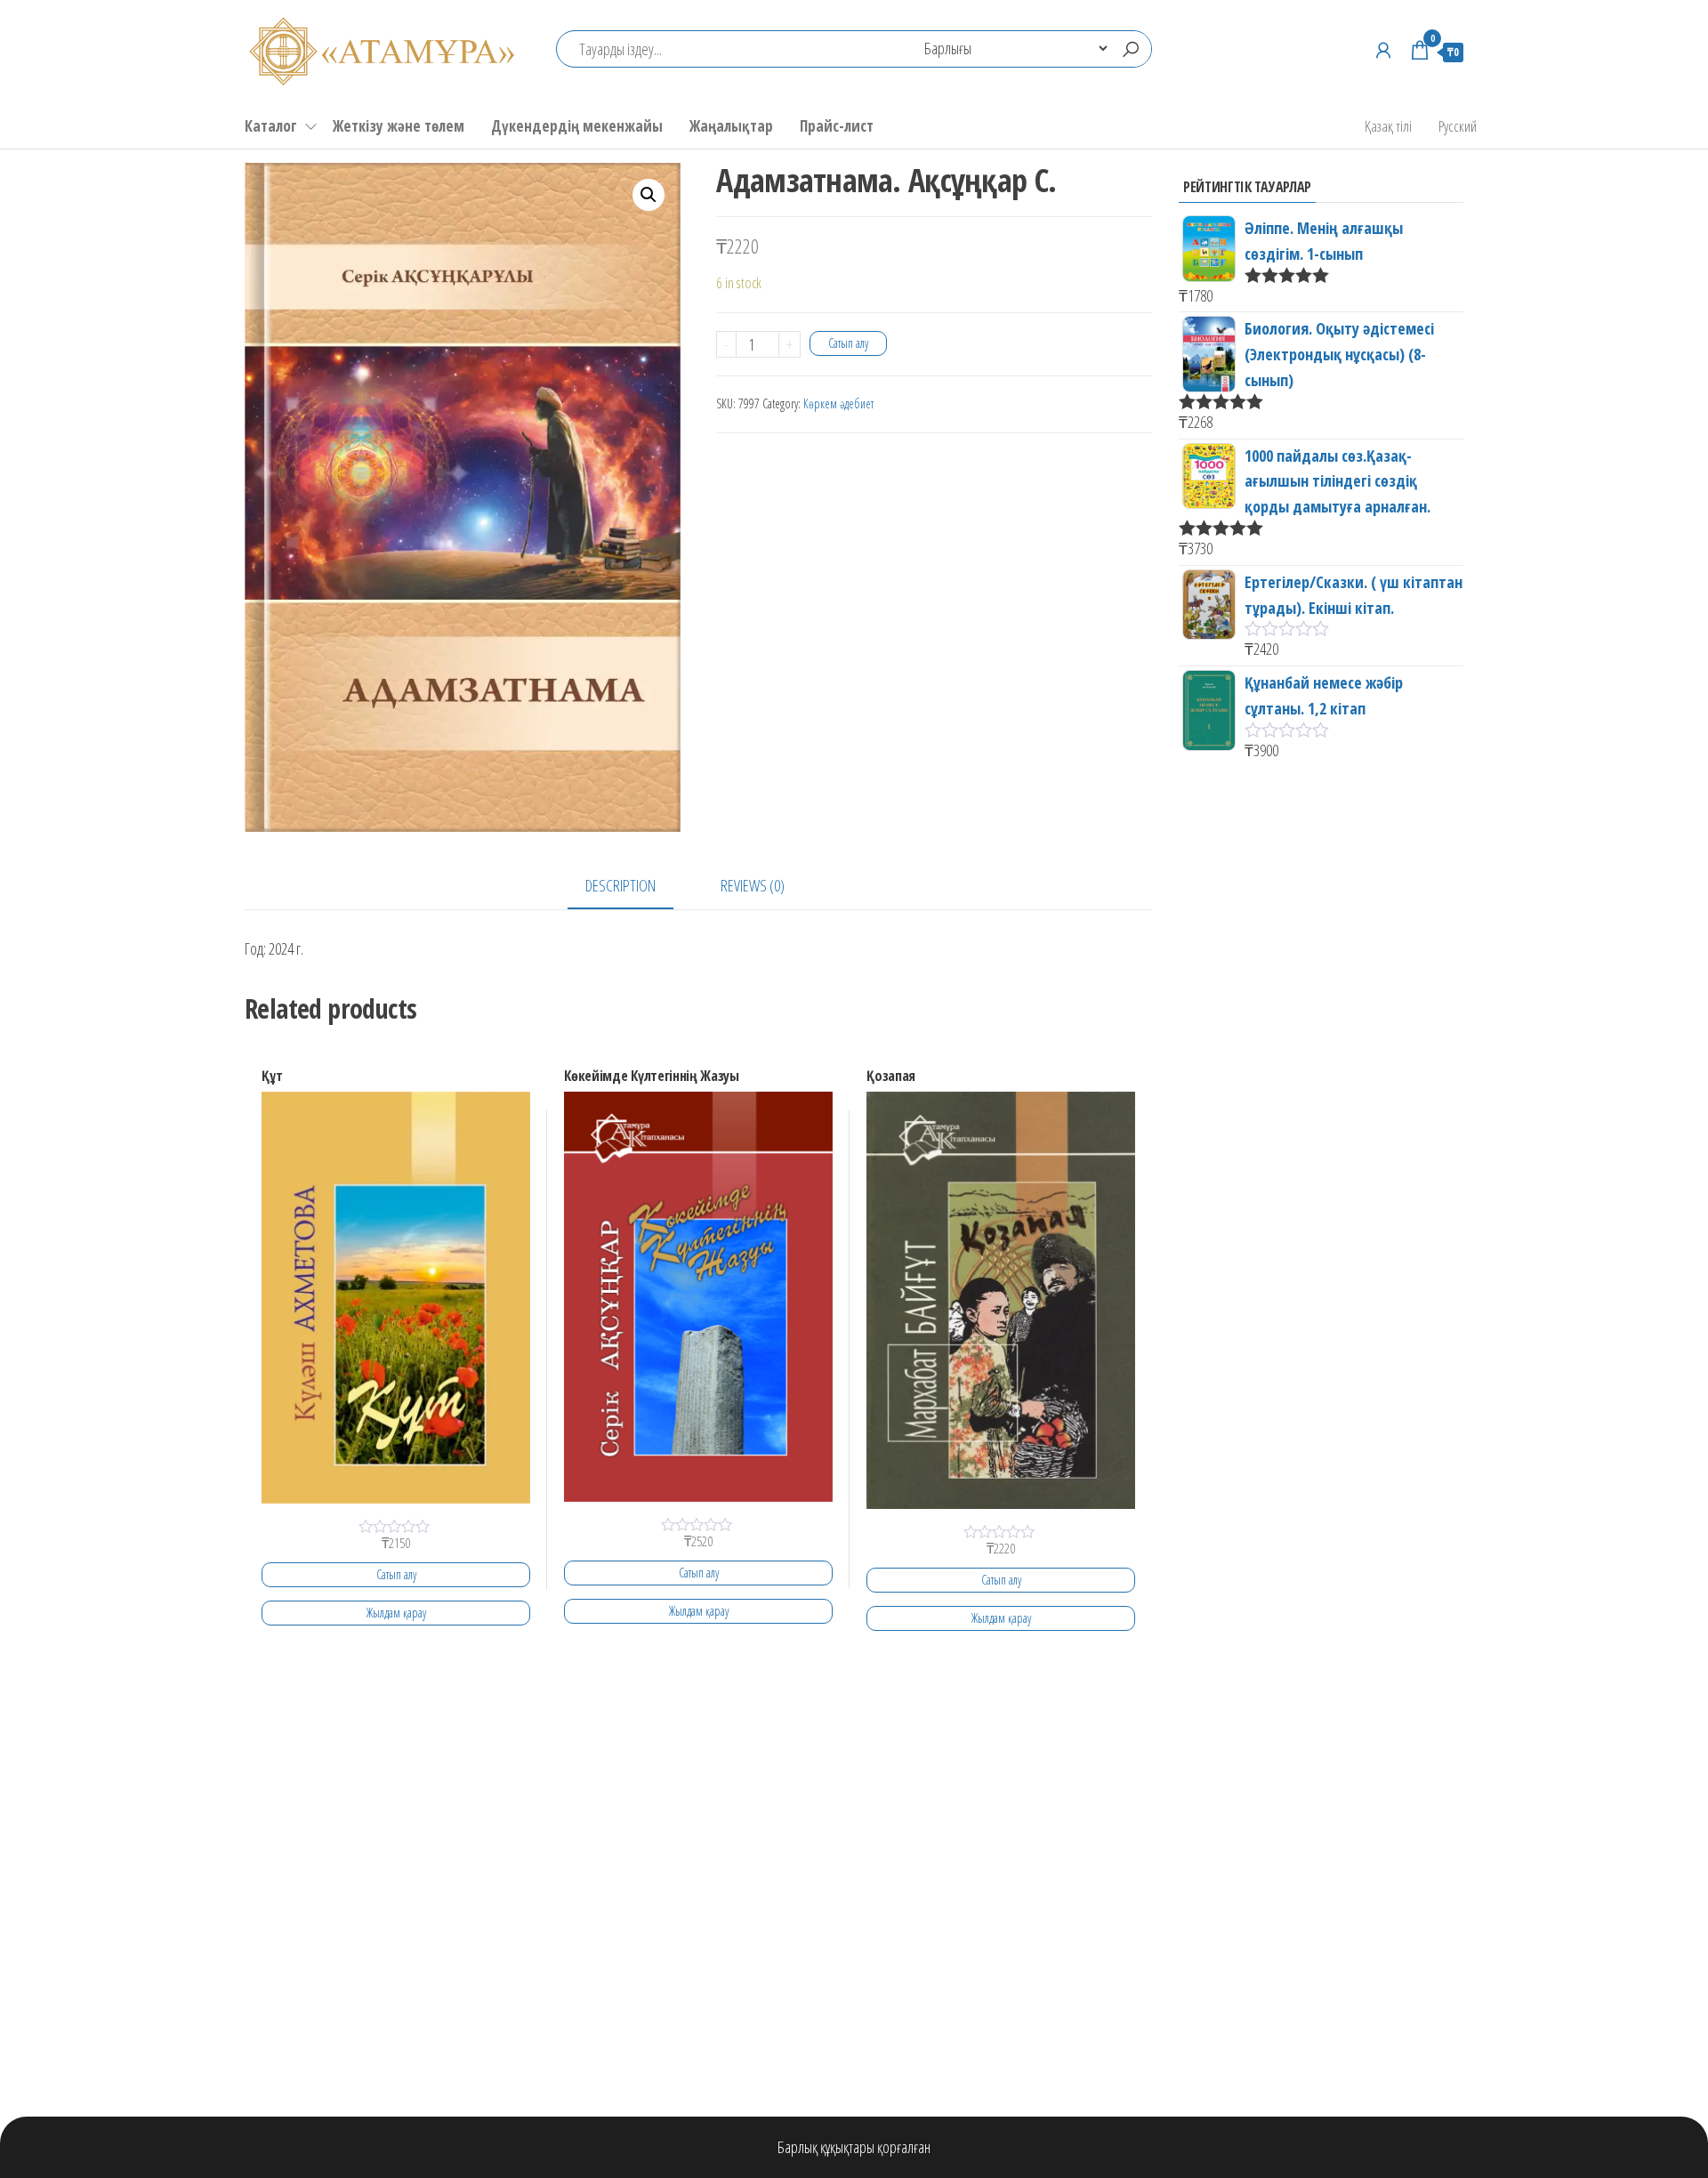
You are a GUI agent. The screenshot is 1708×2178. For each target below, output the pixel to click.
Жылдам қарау (396, 1613)
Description (620, 885)
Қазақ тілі (1388, 126)
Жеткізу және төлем (399, 126)
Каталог (271, 126)
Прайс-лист (837, 126)
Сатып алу (848, 343)
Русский (1458, 126)
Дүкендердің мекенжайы (577, 126)
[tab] (634, 887)
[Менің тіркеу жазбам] (1383, 50)
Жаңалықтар (731, 126)
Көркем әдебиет (838, 403)
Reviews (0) (753, 885)
